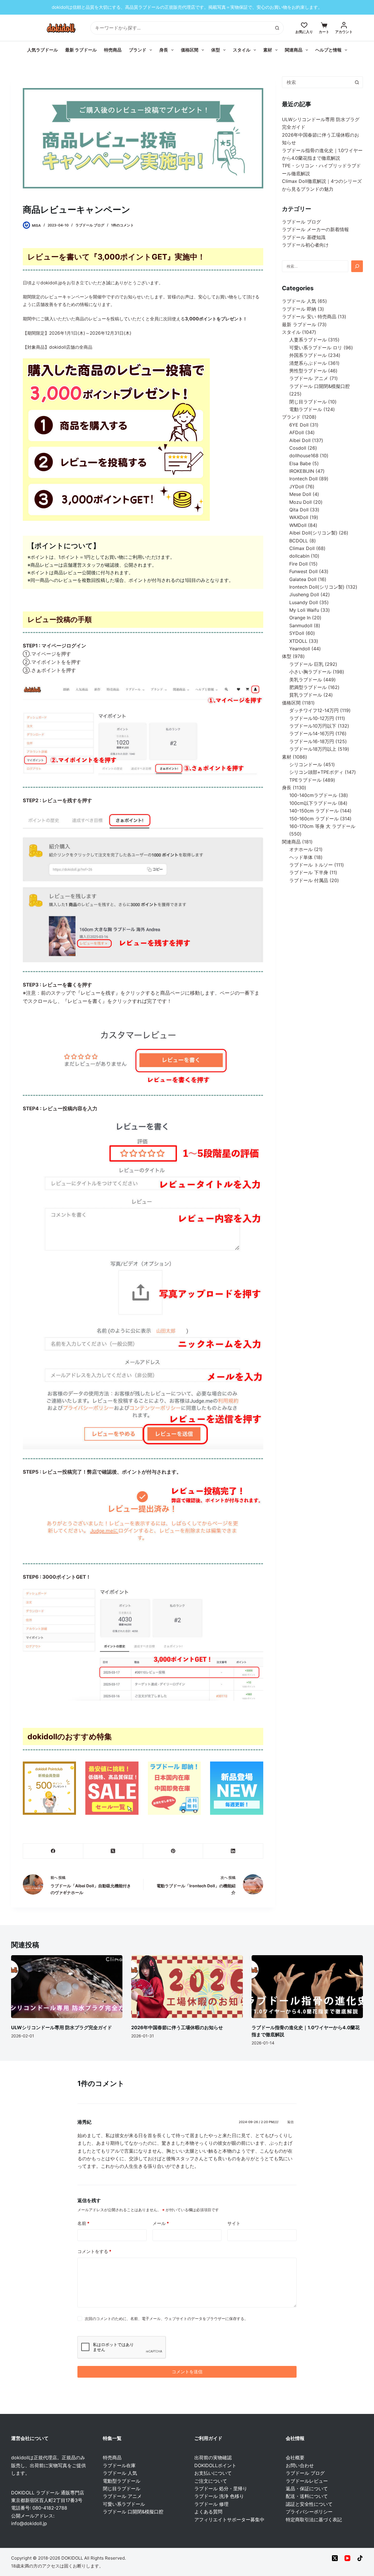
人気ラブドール (43, 50)
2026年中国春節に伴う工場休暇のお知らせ (177, 2027)
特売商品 (113, 50)
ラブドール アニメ (122, 2496)
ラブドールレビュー (307, 2481)
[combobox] (317, 82)
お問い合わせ (300, 2465)
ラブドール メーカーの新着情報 (315, 229)
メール (161, 2223)
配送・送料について (307, 2496)
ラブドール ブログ (90, 225)
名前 (83, 2223)
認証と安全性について (309, 2504)
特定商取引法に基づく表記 (314, 2520)
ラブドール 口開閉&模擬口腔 (133, 2512)
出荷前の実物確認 (213, 2458)
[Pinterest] (173, 1851)
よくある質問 (208, 2512)
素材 (268, 50)
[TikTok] (360, 2558)
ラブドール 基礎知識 (304, 237)
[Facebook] (53, 1851)
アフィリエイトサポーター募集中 (229, 2520)
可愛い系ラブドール (124, 2504)
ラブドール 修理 (211, 2504)
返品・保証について (307, 2489)
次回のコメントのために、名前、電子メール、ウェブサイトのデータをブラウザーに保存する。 (166, 2319)
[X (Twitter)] (113, 1851)
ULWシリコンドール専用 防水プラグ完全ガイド (62, 2027)
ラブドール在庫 (119, 2465)
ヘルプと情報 (328, 50)
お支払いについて (213, 2473)
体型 (216, 50)
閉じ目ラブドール (122, 2489)
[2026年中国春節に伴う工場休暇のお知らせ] (187, 1986)
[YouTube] (347, 2558)
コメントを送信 (187, 2372)
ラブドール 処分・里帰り (221, 2489)
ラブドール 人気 (120, 2473)
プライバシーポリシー (309, 2512)
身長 (164, 50)
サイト (234, 2223)
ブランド (138, 50)
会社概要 (295, 2458)
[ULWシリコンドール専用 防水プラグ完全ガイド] (67, 1986)
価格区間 (190, 50)
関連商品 (294, 50)
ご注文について (211, 2481)
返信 (290, 2122)
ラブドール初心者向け (305, 245)
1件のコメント (122, 225)
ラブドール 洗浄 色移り (219, 2496)
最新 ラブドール (81, 50)
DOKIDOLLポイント (215, 2465)
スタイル (242, 50)
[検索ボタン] (277, 28)
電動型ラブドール (122, 2481)
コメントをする (94, 2251)
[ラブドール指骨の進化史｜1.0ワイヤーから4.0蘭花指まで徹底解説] (307, 1986)
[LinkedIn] (233, 1851)
